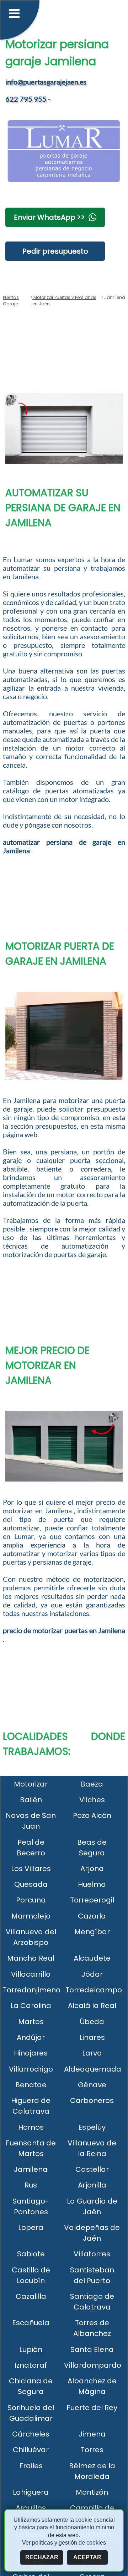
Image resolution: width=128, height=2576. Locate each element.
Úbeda (92, 2022)
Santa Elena (92, 2349)
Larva (92, 2053)
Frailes (31, 2466)
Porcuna (31, 1900)
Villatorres (92, 2254)
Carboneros (92, 2100)
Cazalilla (31, 2296)
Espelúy (92, 2127)
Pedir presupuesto (55, 251)
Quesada (31, 1884)
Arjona (92, 1869)
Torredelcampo (94, 1990)
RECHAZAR (42, 2557)
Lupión (31, 2349)
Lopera (31, 2227)
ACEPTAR (87, 2557)
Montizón (92, 2492)
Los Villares (31, 1869)
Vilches (92, 1800)
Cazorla (92, 1916)
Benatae (31, 2085)
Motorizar (31, 1784)
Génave (92, 2085)
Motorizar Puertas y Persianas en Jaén (64, 301)
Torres (92, 2450)
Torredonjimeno (32, 1990)
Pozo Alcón (92, 1815)
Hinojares (31, 2053)
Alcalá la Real (92, 2006)
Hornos (31, 2127)
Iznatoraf (31, 2365)
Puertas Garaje (11, 301)
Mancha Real (31, 1958)
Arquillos (31, 2508)
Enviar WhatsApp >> (49, 217)
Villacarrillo (31, 1974)
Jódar (92, 1974)
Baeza (92, 1784)
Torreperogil (92, 1900)
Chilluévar (31, 2450)
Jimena (92, 2434)
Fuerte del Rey (92, 2408)
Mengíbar (92, 1932)
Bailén (31, 1800)
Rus (31, 2185)
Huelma (92, 1884)
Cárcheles (31, 2434)
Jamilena (31, 2169)
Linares (92, 2037)
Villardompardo (93, 2365)
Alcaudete (92, 1958)
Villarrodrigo (31, 2069)
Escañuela (31, 2323)
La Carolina (31, 2006)
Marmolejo (31, 1916)
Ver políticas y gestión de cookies (64, 2543)
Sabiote (31, 2254)
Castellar (92, 2169)
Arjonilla (92, 2185)
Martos (31, 2022)
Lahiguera (31, 2492)
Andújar (31, 2037)
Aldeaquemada (93, 2069)
